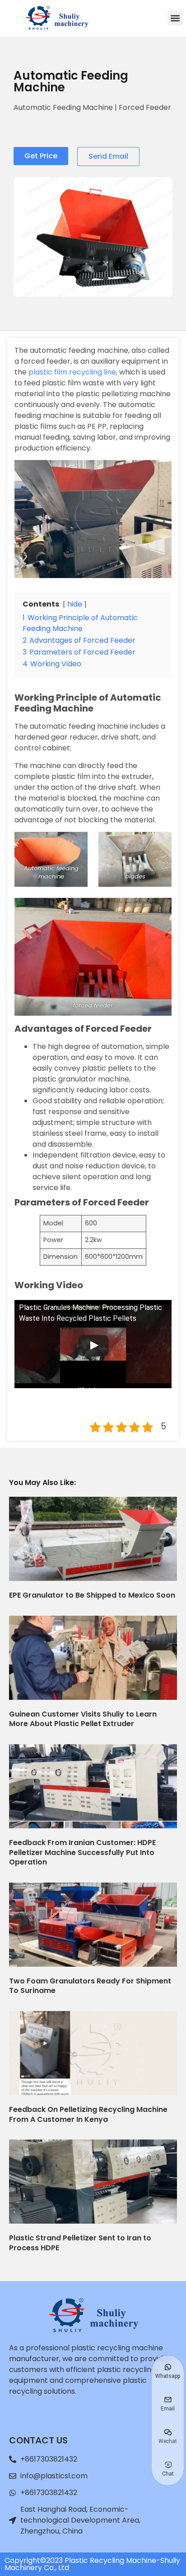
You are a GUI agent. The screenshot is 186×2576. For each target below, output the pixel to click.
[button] (175, 18)
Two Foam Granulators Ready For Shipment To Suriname (90, 1986)
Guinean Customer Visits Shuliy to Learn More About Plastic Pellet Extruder (83, 1719)
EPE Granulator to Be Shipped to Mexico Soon (92, 1595)
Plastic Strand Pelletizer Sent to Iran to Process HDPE (80, 2243)
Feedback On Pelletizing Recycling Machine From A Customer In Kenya (88, 2114)
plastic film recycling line (71, 372)
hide (75, 604)
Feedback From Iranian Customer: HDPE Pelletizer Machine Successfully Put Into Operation (82, 1852)
